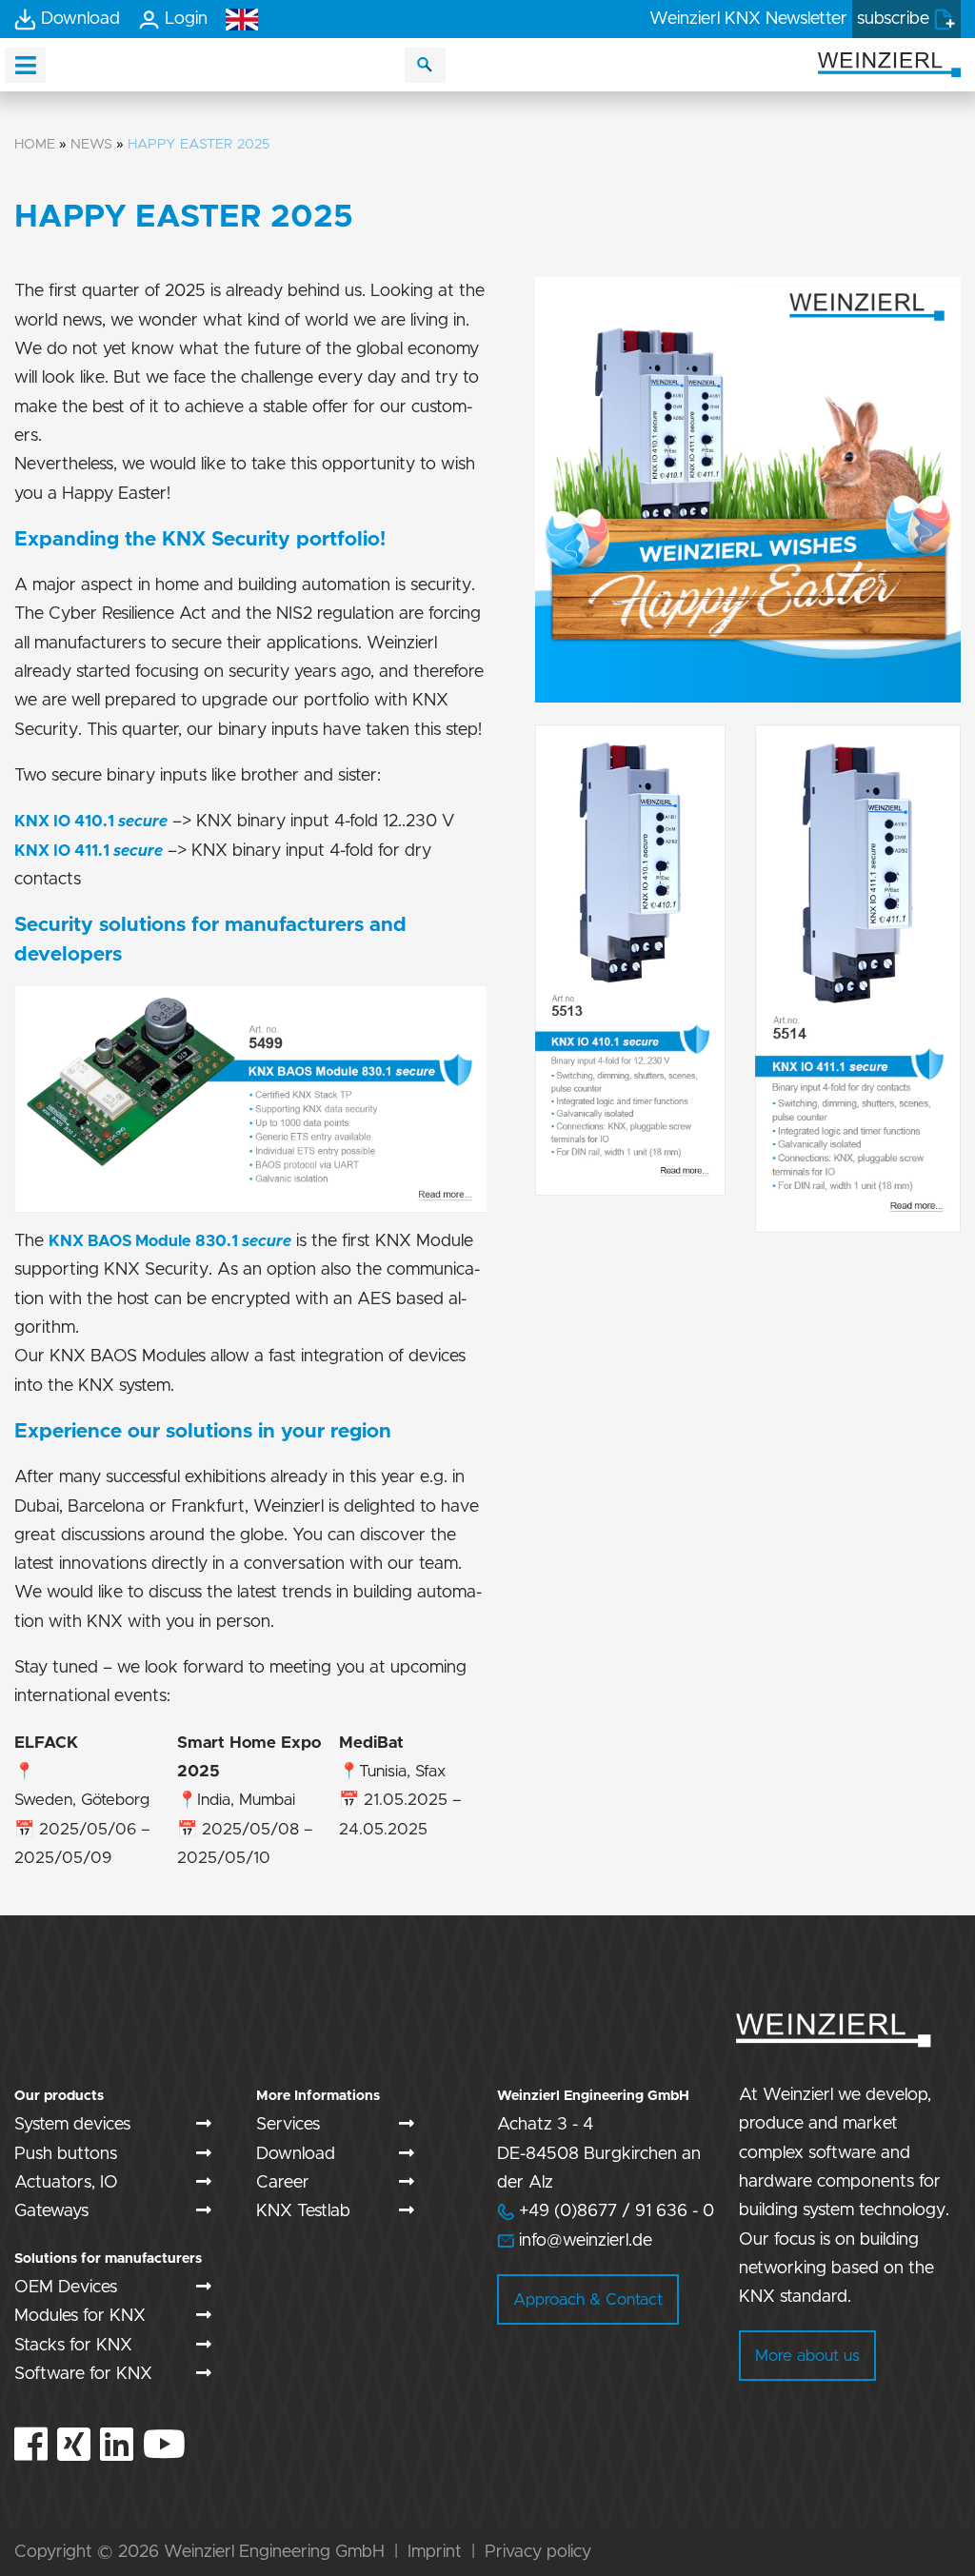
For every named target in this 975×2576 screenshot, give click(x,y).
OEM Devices (66, 2288)
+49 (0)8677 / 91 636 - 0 (606, 2211)
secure (143, 822)
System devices (72, 2125)
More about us (807, 2356)
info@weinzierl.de (583, 2241)
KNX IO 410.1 (66, 822)
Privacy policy (538, 2552)
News (91, 144)
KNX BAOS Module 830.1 (170, 1241)
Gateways (51, 2211)
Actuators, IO (66, 2183)
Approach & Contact (588, 2299)
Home (35, 144)
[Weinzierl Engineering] (889, 63)
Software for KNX (83, 2374)
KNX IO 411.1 (64, 851)
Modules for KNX (80, 2316)
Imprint (435, 2552)
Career (283, 2183)
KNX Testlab (303, 2211)
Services (288, 2125)
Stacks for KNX (73, 2346)
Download (296, 2154)
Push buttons (66, 2154)
